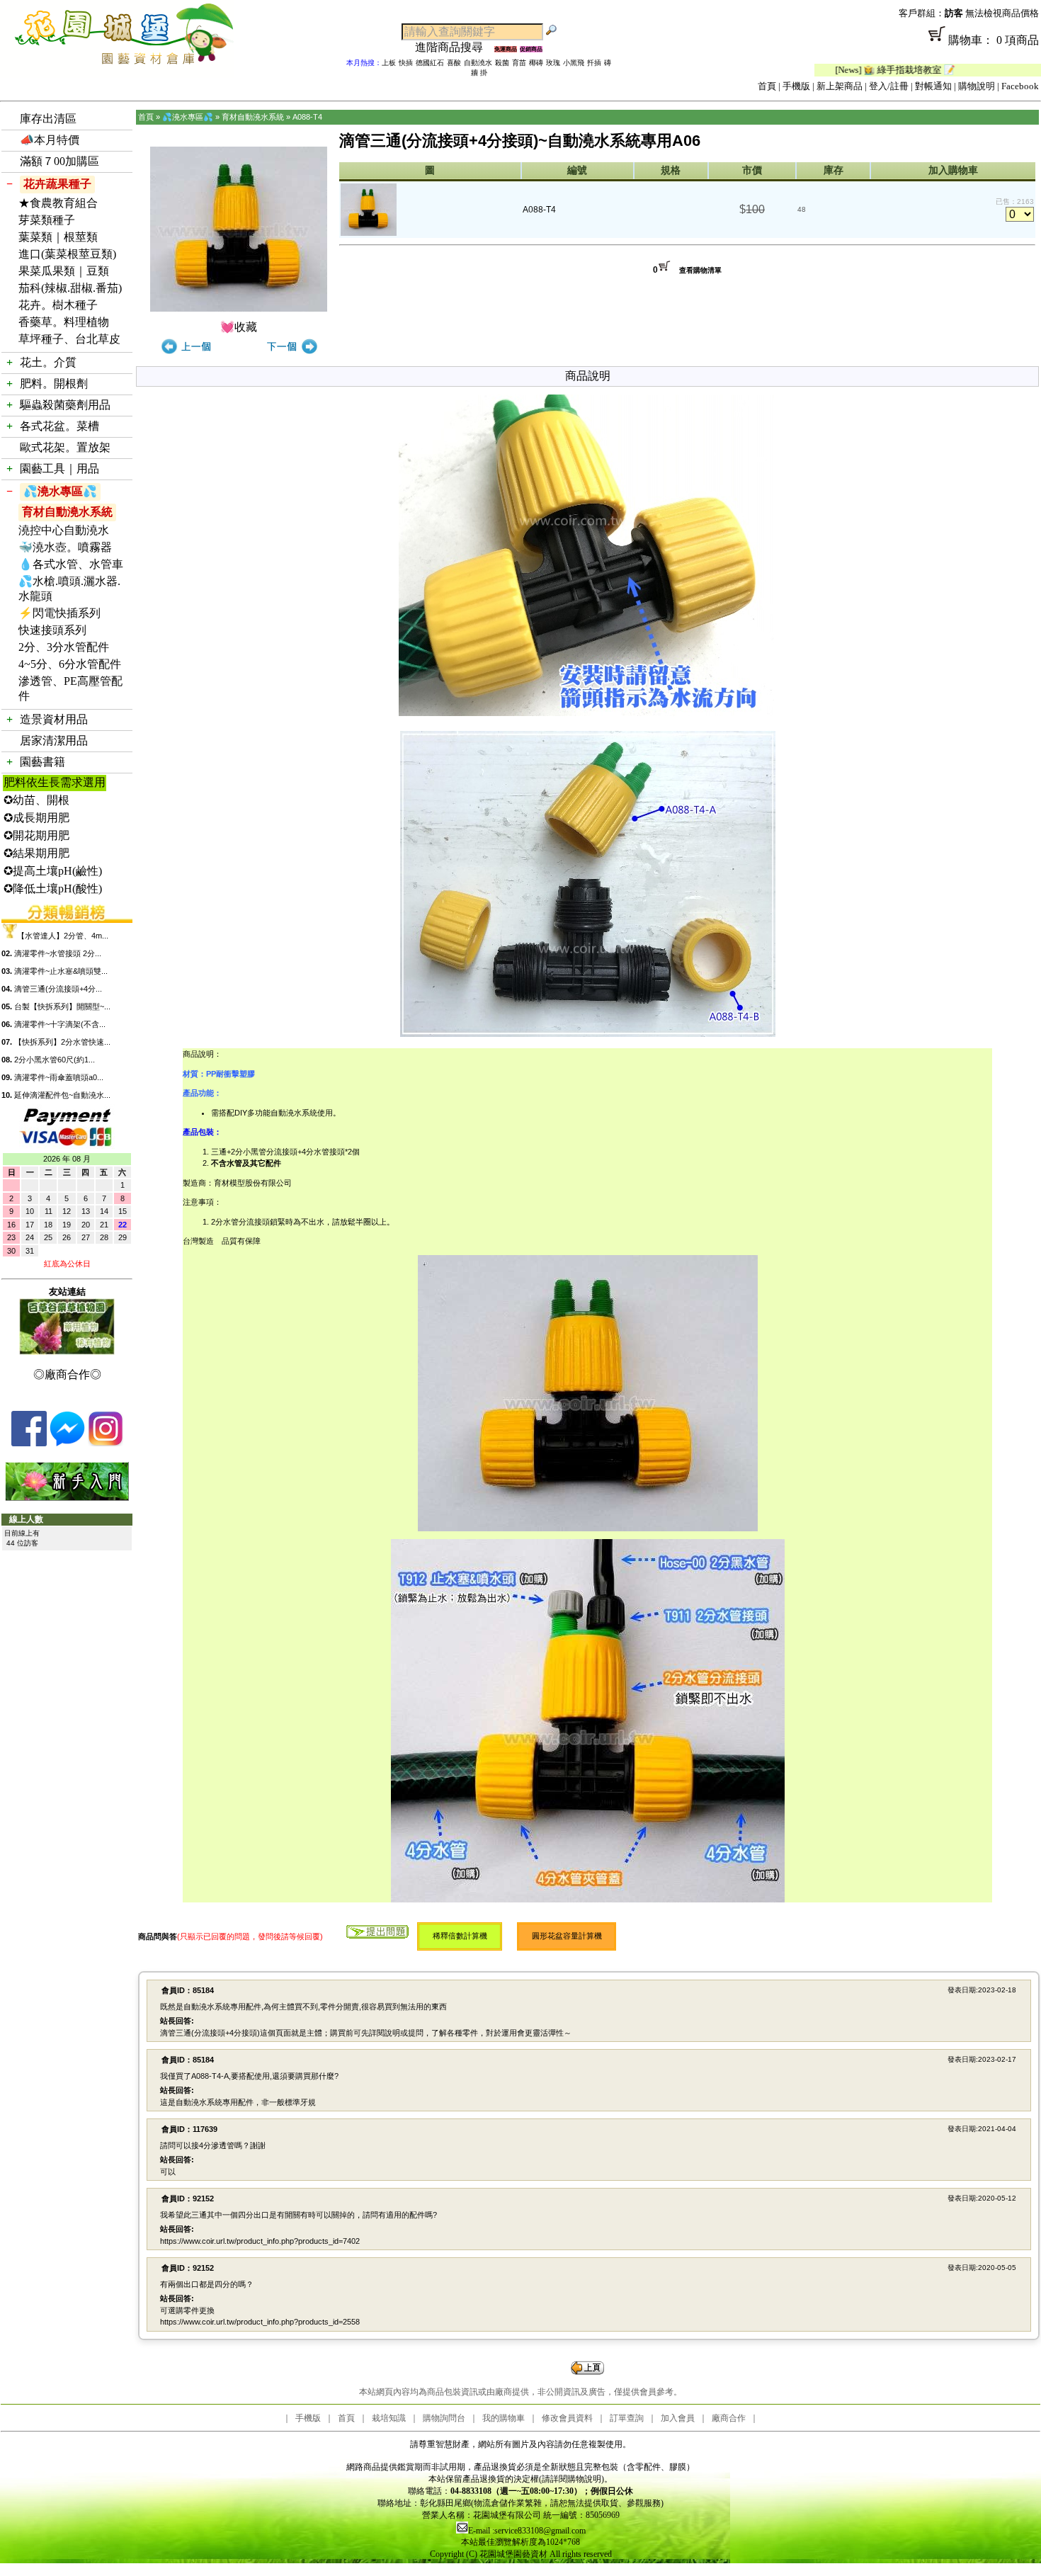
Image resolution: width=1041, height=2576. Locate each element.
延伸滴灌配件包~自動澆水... (62, 1095)
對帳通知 (933, 86)
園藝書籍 (42, 762)
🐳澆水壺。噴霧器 (65, 547)
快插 (406, 63)
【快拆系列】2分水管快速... (62, 1042)
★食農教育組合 (58, 203)
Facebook (1020, 86)
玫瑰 (553, 63)
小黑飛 (574, 63)
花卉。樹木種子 (58, 305)
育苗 (519, 63)
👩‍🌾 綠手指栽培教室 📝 (840, 70)
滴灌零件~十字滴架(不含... (60, 1024)
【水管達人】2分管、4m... (63, 936)
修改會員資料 (567, 2418)
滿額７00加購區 (59, 161)
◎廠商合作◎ (67, 1374)
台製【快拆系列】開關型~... (62, 1006)
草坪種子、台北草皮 (69, 339)
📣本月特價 (50, 140)
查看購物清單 (700, 270)
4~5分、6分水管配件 (70, 664)
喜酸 (454, 63)
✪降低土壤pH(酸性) (53, 889)
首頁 (767, 86)
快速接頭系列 (52, 630)
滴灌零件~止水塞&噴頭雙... (61, 971)
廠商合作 (729, 2418)
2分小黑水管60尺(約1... (55, 1060)
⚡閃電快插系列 (59, 613)
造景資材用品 (54, 719)
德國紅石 (430, 63)
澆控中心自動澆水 (64, 530)
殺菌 (502, 63)
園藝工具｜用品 (59, 469)
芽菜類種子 (47, 220)
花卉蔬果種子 (57, 184)
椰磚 (536, 63)
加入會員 (678, 2418)
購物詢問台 (444, 2418)
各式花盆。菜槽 (59, 426)
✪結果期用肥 (36, 853)
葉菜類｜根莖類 (58, 237)
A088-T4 (307, 117)
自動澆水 (478, 63)
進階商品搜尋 (455, 47)
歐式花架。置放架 (65, 447)
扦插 (594, 63)
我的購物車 (504, 2418)
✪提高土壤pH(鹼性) (53, 871)
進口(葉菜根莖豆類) (67, 254)
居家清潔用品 (54, 741)
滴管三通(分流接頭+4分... (58, 989)
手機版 (796, 86)
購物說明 (977, 86)
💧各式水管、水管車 (71, 564)
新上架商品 (840, 86)
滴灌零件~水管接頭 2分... (58, 953)
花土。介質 (48, 362)
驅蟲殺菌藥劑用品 (65, 405)
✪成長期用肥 (36, 818)
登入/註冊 (889, 86)
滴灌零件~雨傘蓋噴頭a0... (59, 1077)
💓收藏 (239, 327)
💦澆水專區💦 (60, 491)
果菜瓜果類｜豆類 (64, 271)
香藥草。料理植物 (64, 322)
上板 (389, 63)
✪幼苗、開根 (36, 800)
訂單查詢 (627, 2418)
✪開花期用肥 (36, 835)
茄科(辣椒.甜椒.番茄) (70, 288)
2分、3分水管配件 (64, 647)
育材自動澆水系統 (67, 512)
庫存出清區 (48, 119)
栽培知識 (389, 2418)
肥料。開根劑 (54, 384)
